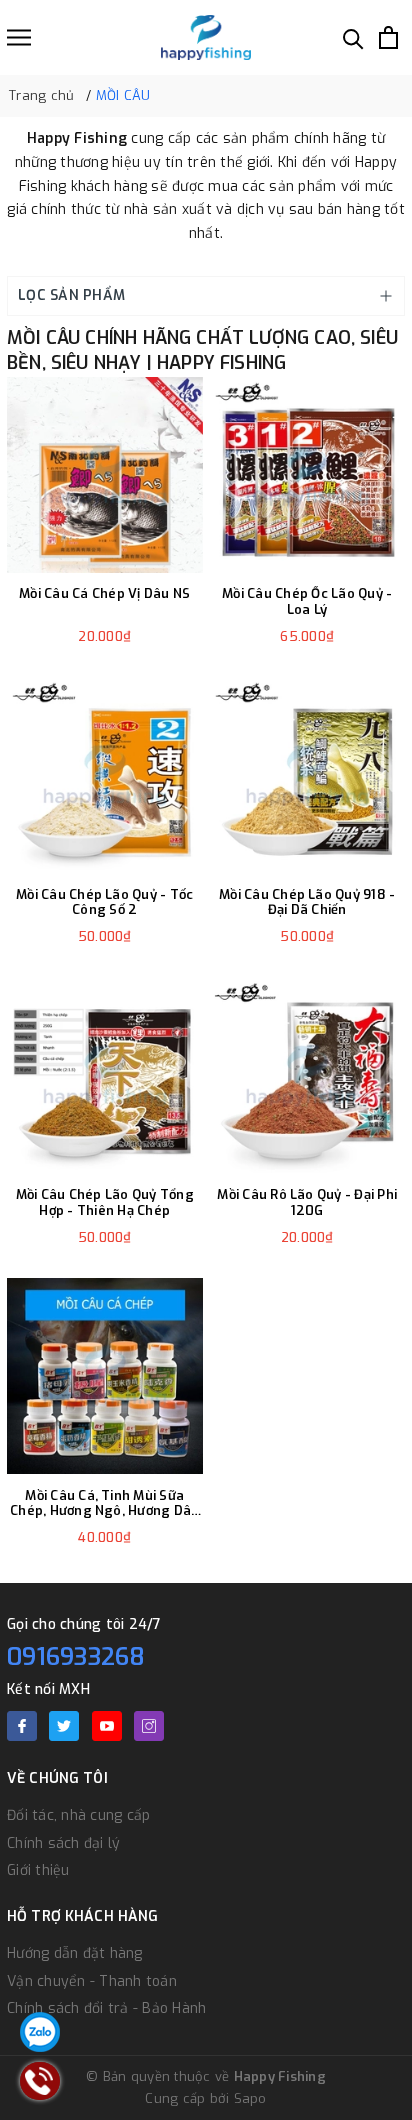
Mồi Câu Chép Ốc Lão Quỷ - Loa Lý (307, 601)
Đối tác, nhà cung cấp (78, 1815)
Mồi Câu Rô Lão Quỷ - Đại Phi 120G (307, 1202)
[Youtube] (107, 1726)
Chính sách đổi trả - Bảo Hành (106, 2008)
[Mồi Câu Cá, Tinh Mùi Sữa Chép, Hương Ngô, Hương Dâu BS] (105, 1376)
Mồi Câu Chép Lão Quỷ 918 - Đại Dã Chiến (307, 902)
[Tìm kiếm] (353, 37)
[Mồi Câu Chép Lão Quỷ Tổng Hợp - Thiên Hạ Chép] (105, 1075)
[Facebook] (22, 1726)
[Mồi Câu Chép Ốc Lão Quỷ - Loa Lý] (308, 474)
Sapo (250, 2098)
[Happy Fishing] (205, 37)
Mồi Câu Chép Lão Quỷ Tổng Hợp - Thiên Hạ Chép (105, 1202)
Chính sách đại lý (63, 1843)
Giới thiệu (38, 1870)
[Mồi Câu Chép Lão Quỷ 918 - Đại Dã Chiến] (308, 775)
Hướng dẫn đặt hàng (75, 1953)
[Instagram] (149, 1726)
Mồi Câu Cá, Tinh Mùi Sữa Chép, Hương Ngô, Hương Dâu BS (104, 1503)
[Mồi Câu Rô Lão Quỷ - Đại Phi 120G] (308, 1075)
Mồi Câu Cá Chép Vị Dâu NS (104, 594)
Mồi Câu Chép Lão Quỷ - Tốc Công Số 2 (104, 902)
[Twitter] (64, 1726)
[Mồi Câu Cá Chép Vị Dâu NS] (105, 474)
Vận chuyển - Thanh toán (92, 1981)
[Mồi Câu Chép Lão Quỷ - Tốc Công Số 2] (105, 775)
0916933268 (76, 1657)
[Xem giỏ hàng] (388, 37)
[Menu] (19, 37)
